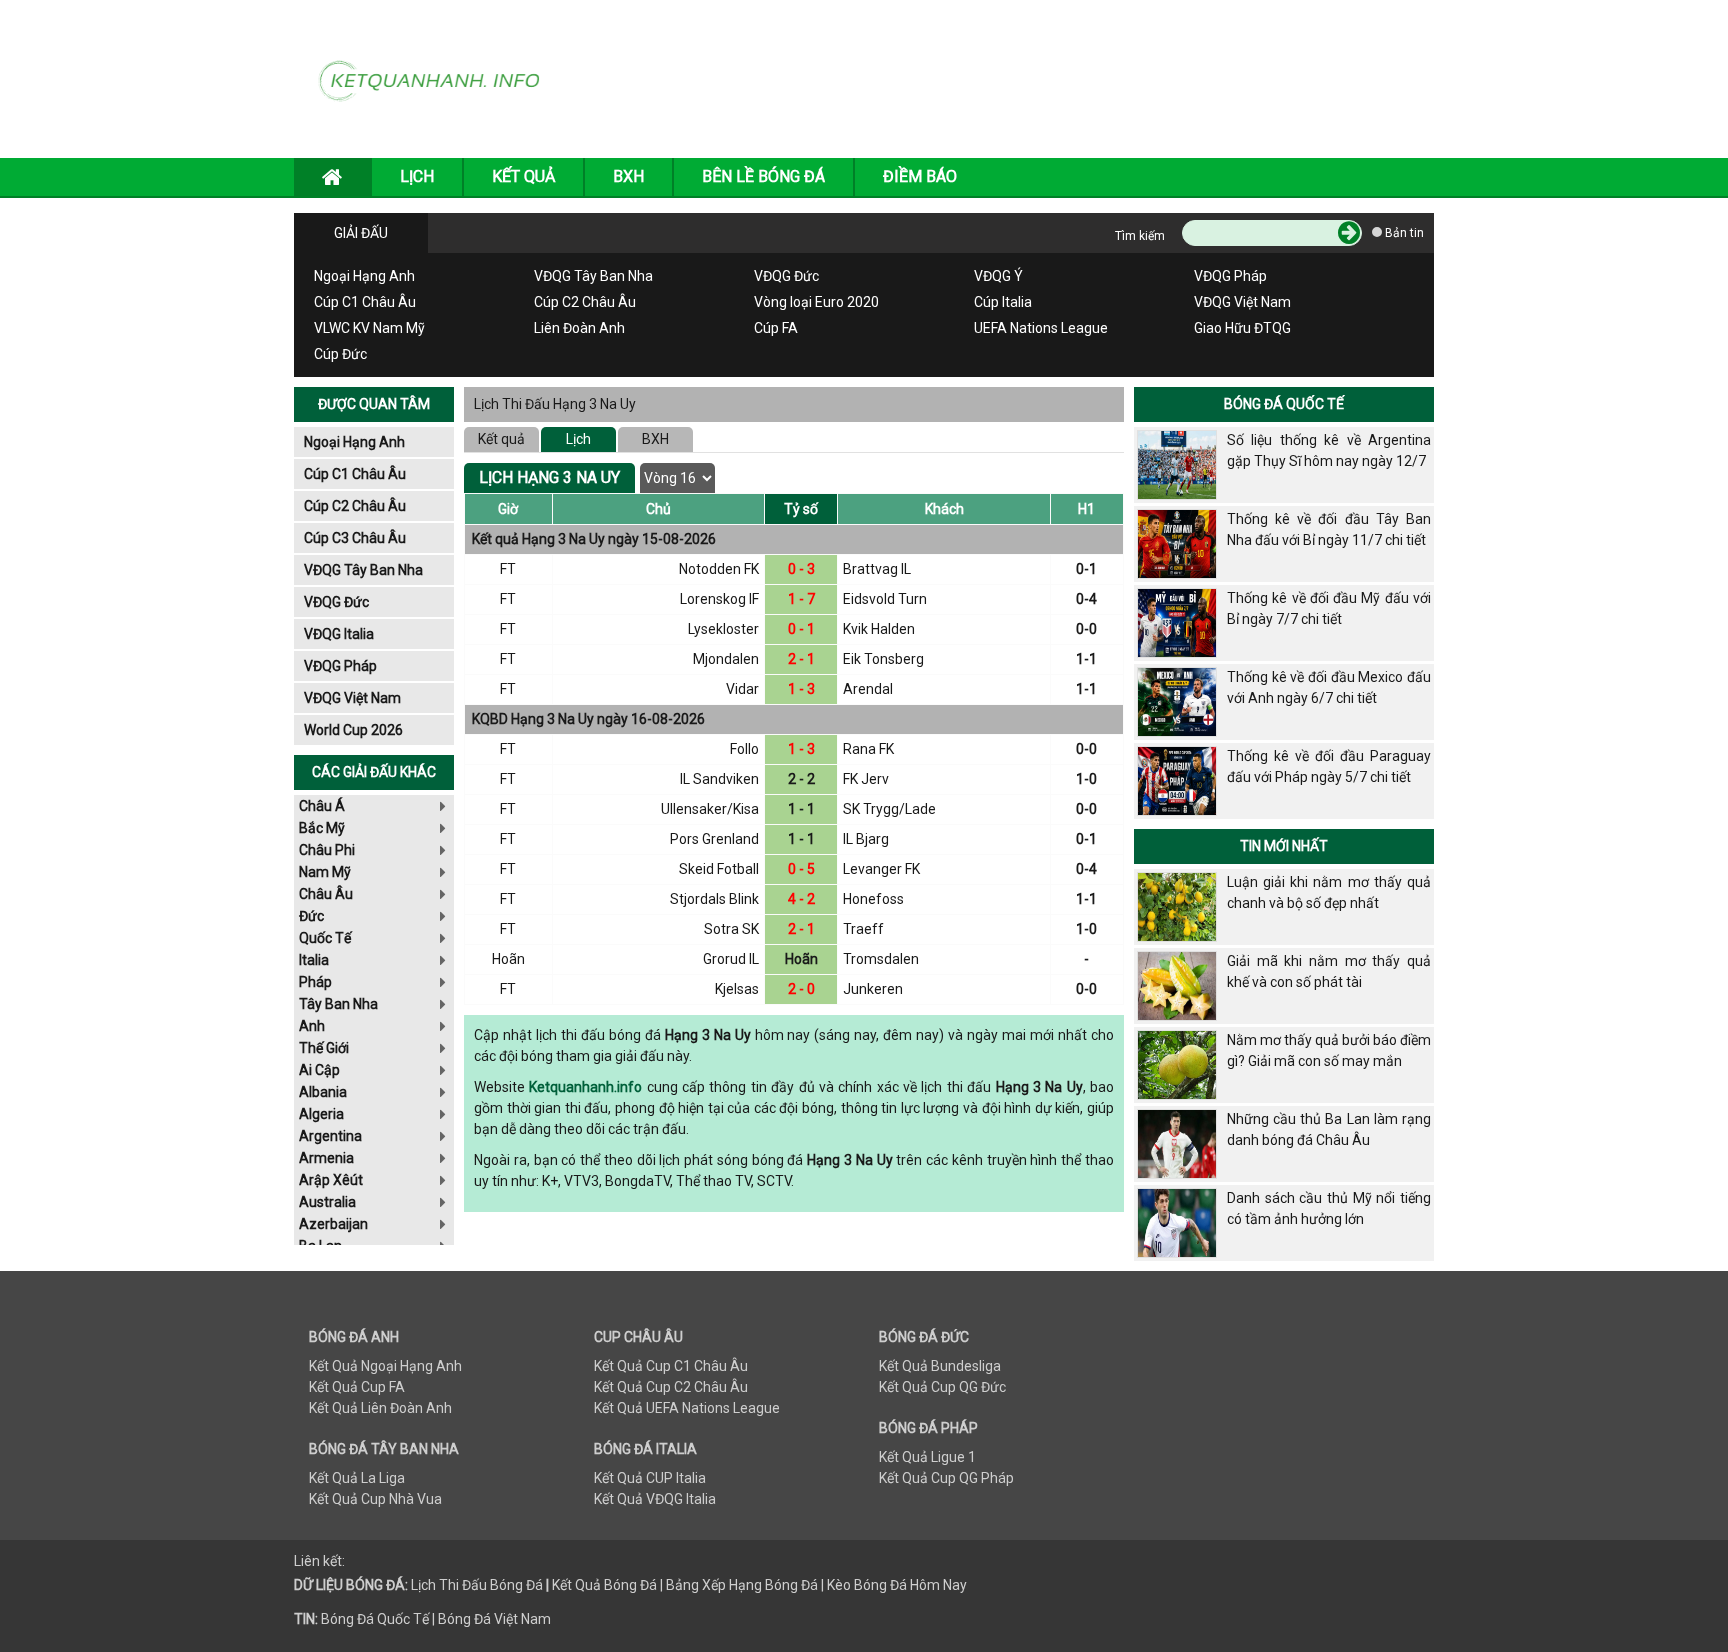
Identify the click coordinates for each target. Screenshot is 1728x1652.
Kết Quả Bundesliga (940, 1366)
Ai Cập (319, 1070)
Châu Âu (326, 894)
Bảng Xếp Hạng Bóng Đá (742, 1585)
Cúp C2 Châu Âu (585, 302)
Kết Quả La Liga (357, 1478)
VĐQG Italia (339, 634)
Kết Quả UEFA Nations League (687, 1408)
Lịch (578, 439)
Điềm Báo (920, 176)
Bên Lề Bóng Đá (763, 176)
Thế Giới (324, 1048)
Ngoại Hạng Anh (364, 276)
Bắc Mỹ (322, 828)
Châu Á (322, 806)
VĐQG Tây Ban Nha (593, 276)
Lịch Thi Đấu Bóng (467, 1585)
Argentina (330, 1136)
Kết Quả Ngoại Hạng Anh (385, 1366)
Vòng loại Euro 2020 (816, 302)
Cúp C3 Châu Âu (355, 538)
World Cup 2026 (353, 730)
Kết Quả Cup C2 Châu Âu (671, 1387)
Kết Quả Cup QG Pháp (946, 1478)
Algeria (321, 1114)
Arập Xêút (331, 1180)
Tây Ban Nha (338, 1004)
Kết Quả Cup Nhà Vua (375, 1499)
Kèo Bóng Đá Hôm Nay (897, 1585)
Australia (327, 1202)
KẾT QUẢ (523, 176)
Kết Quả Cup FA (357, 1387)
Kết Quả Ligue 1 (927, 1457)
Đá (533, 1585)
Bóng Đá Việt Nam (494, 1619)
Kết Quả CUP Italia (650, 1478)
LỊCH (417, 176)
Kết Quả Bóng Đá (604, 1585)
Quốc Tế (325, 938)
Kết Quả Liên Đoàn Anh (380, 1408)
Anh (312, 1026)
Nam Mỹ (325, 872)
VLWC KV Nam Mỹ (369, 328)
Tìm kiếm (1140, 236)
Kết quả (501, 439)
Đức (311, 916)
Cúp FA (776, 328)
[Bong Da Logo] (436, 78)
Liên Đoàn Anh (579, 328)
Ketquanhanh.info (585, 1087)
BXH (628, 176)
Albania (323, 1092)
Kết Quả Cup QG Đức (942, 1387)
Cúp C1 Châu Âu (365, 302)
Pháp (315, 982)
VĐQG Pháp (1230, 276)
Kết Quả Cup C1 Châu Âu (671, 1366)
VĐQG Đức (786, 276)
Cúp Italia (1003, 302)
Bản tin (1403, 233)
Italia (314, 960)
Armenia (326, 1158)
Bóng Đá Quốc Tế (1284, 404)
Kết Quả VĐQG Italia (655, 1499)
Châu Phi (327, 850)
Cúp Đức (340, 354)
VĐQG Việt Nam (1242, 302)
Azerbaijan (333, 1224)
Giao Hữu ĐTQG (1242, 328)
